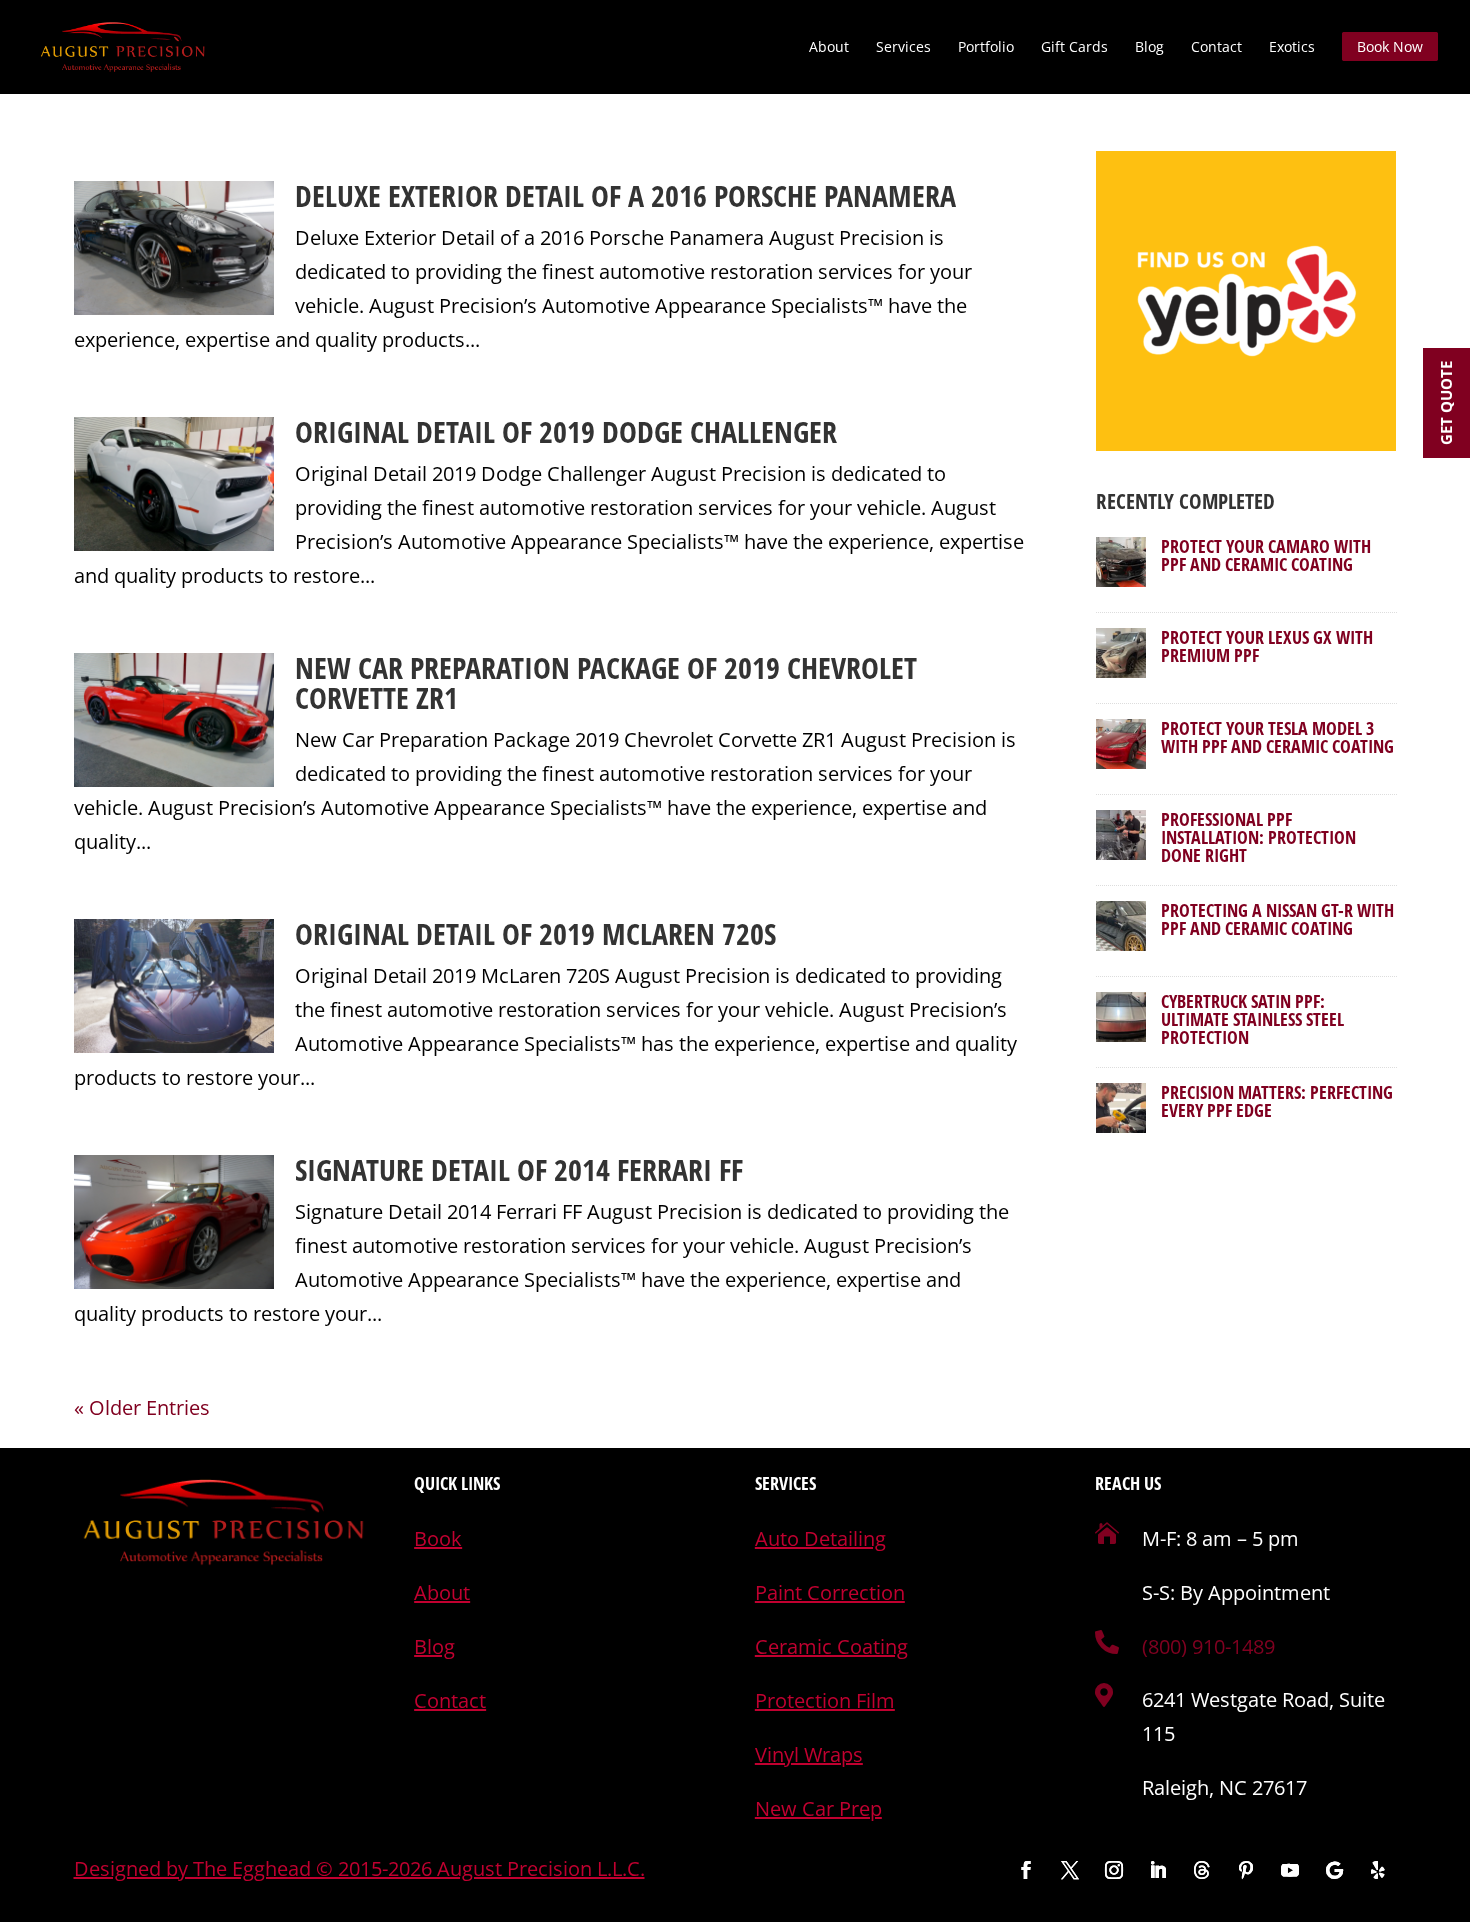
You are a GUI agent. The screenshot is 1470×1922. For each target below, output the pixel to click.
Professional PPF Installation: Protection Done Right (1258, 837)
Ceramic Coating (831, 1646)
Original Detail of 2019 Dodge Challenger (566, 431)
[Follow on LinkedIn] (1158, 1870)
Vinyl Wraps (809, 1754)
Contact (1216, 48)
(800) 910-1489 (1208, 1646)
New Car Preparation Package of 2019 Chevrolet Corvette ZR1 (606, 682)
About (829, 48)
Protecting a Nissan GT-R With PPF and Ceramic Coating (1277, 919)
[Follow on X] (1070, 1870)
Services (903, 48)
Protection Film (825, 1700)
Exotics (1292, 48)
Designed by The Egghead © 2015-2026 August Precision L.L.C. (359, 1868)
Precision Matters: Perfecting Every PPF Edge (1277, 1101)
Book (438, 1538)
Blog (1149, 48)
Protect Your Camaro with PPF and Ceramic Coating (1266, 555)
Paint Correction (830, 1592)
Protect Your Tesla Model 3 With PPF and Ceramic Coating (1277, 737)
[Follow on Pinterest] (1246, 1870)
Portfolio (986, 48)
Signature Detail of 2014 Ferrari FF (519, 1169)
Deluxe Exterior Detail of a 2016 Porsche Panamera (625, 195)
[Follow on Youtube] (1290, 1870)
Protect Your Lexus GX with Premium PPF (1267, 646)
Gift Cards (1074, 48)
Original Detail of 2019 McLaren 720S (535, 933)
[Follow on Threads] (1202, 1870)
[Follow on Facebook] (1026, 1870)
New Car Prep (818, 1808)
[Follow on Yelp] (1378, 1870)
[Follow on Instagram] (1114, 1870)
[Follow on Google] (1334, 1870)
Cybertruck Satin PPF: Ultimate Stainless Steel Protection (1252, 1019)
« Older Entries (142, 1407)
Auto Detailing (820, 1538)
